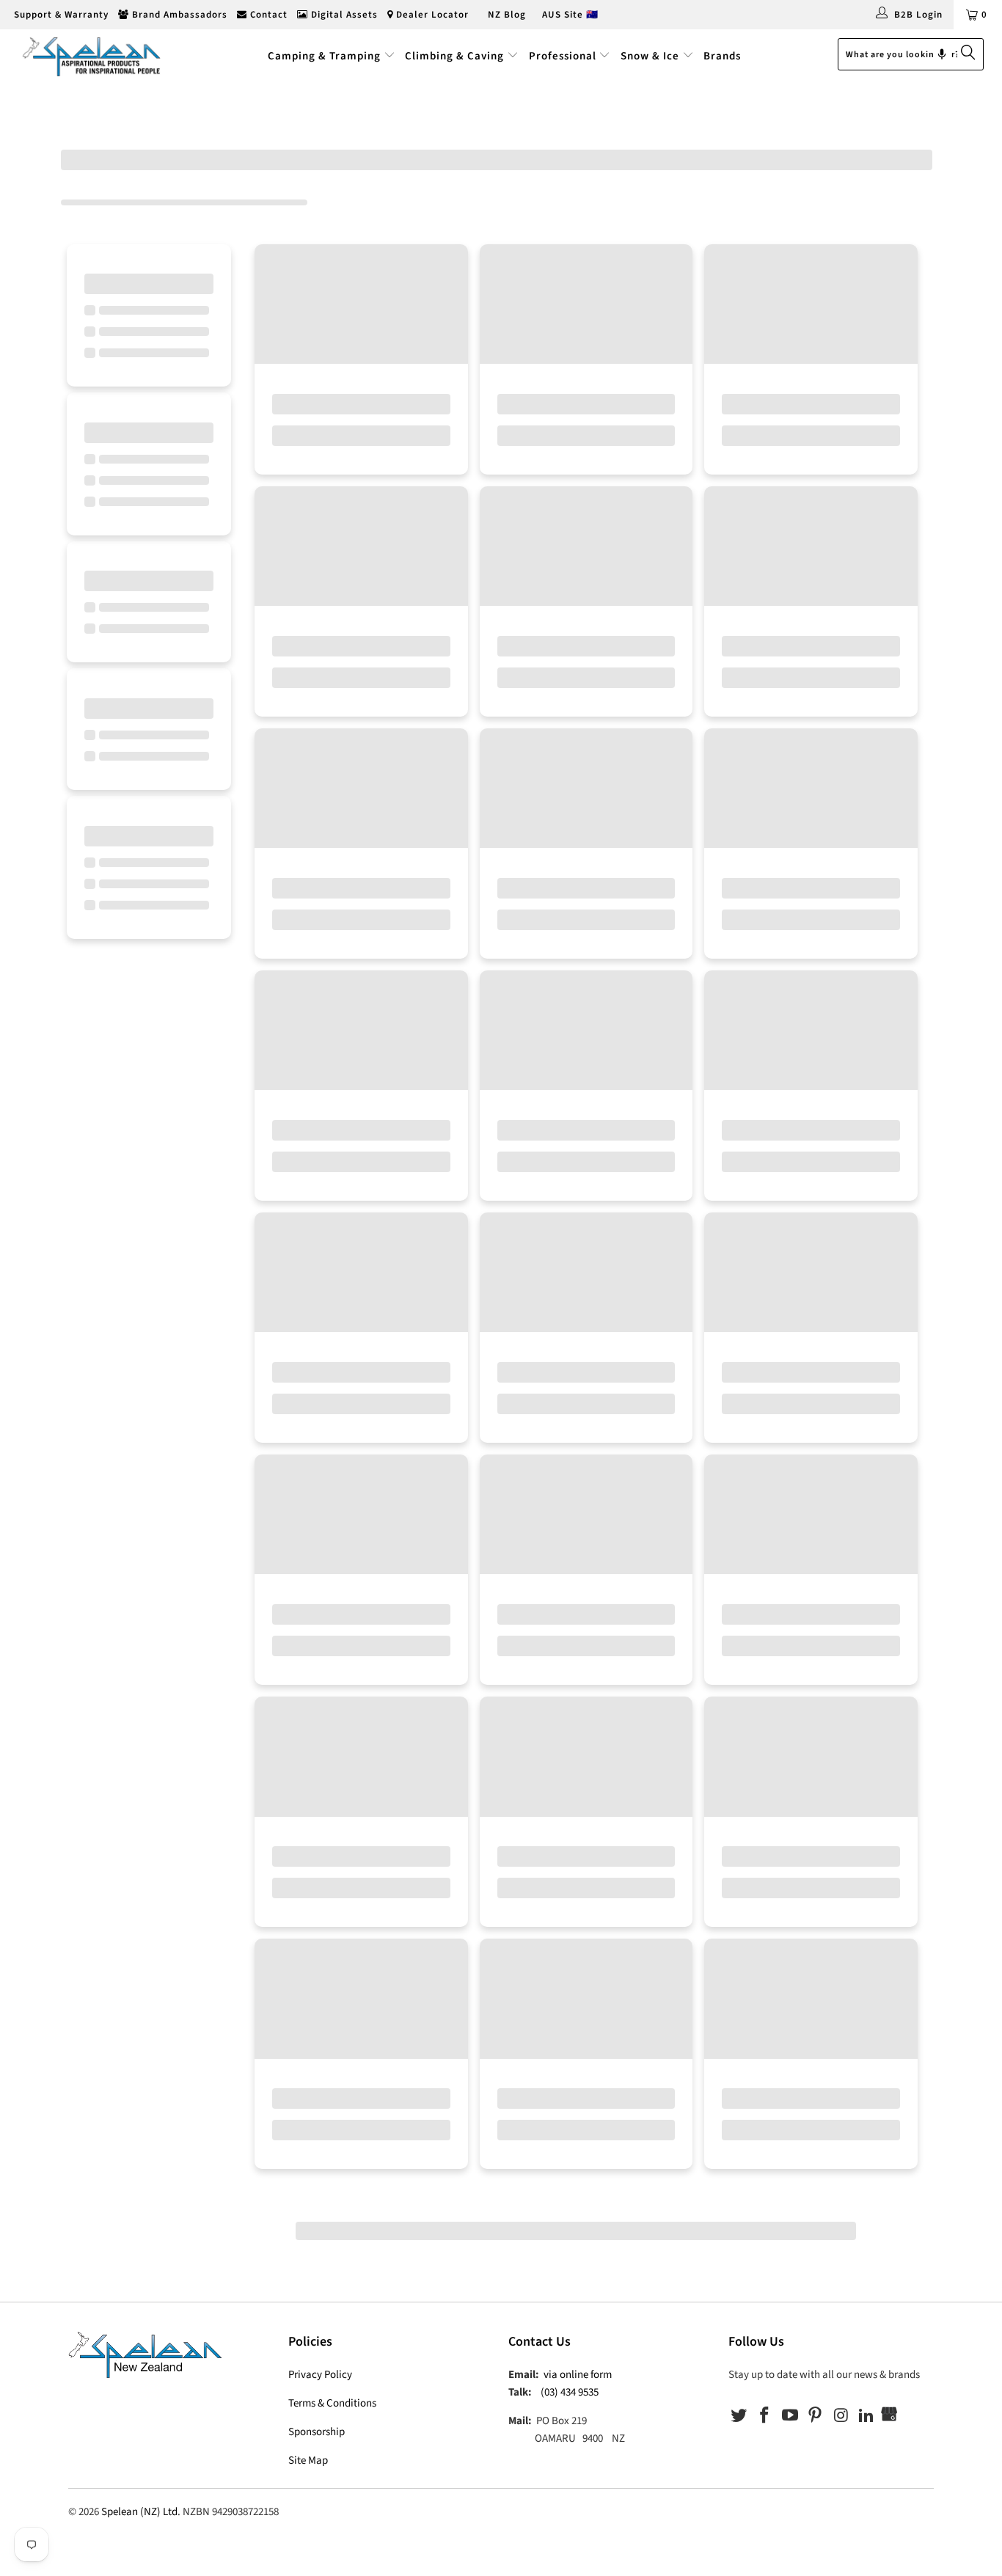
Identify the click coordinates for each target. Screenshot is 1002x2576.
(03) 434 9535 (570, 2392)
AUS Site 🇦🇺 (570, 15)
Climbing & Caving (454, 56)
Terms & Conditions (332, 2403)
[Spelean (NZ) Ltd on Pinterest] (816, 2416)
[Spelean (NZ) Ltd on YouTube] (790, 2416)
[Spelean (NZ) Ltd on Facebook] (765, 2416)
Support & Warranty (60, 15)
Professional (563, 56)
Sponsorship (317, 2432)
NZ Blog (505, 15)
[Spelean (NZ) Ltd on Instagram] (841, 2416)
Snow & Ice (650, 56)
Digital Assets (343, 15)
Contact (267, 15)
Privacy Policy (320, 2375)
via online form (578, 2375)
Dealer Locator (431, 15)
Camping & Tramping (324, 56)
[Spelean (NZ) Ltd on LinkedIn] (866, 2416)
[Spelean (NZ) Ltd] (88, 56)
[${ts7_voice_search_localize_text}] (942, 54)
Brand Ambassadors (178, 15)
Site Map (308, 2460)
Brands (722, 56)
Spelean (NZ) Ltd (139, 2512)
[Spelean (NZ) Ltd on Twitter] (739, 2416)
